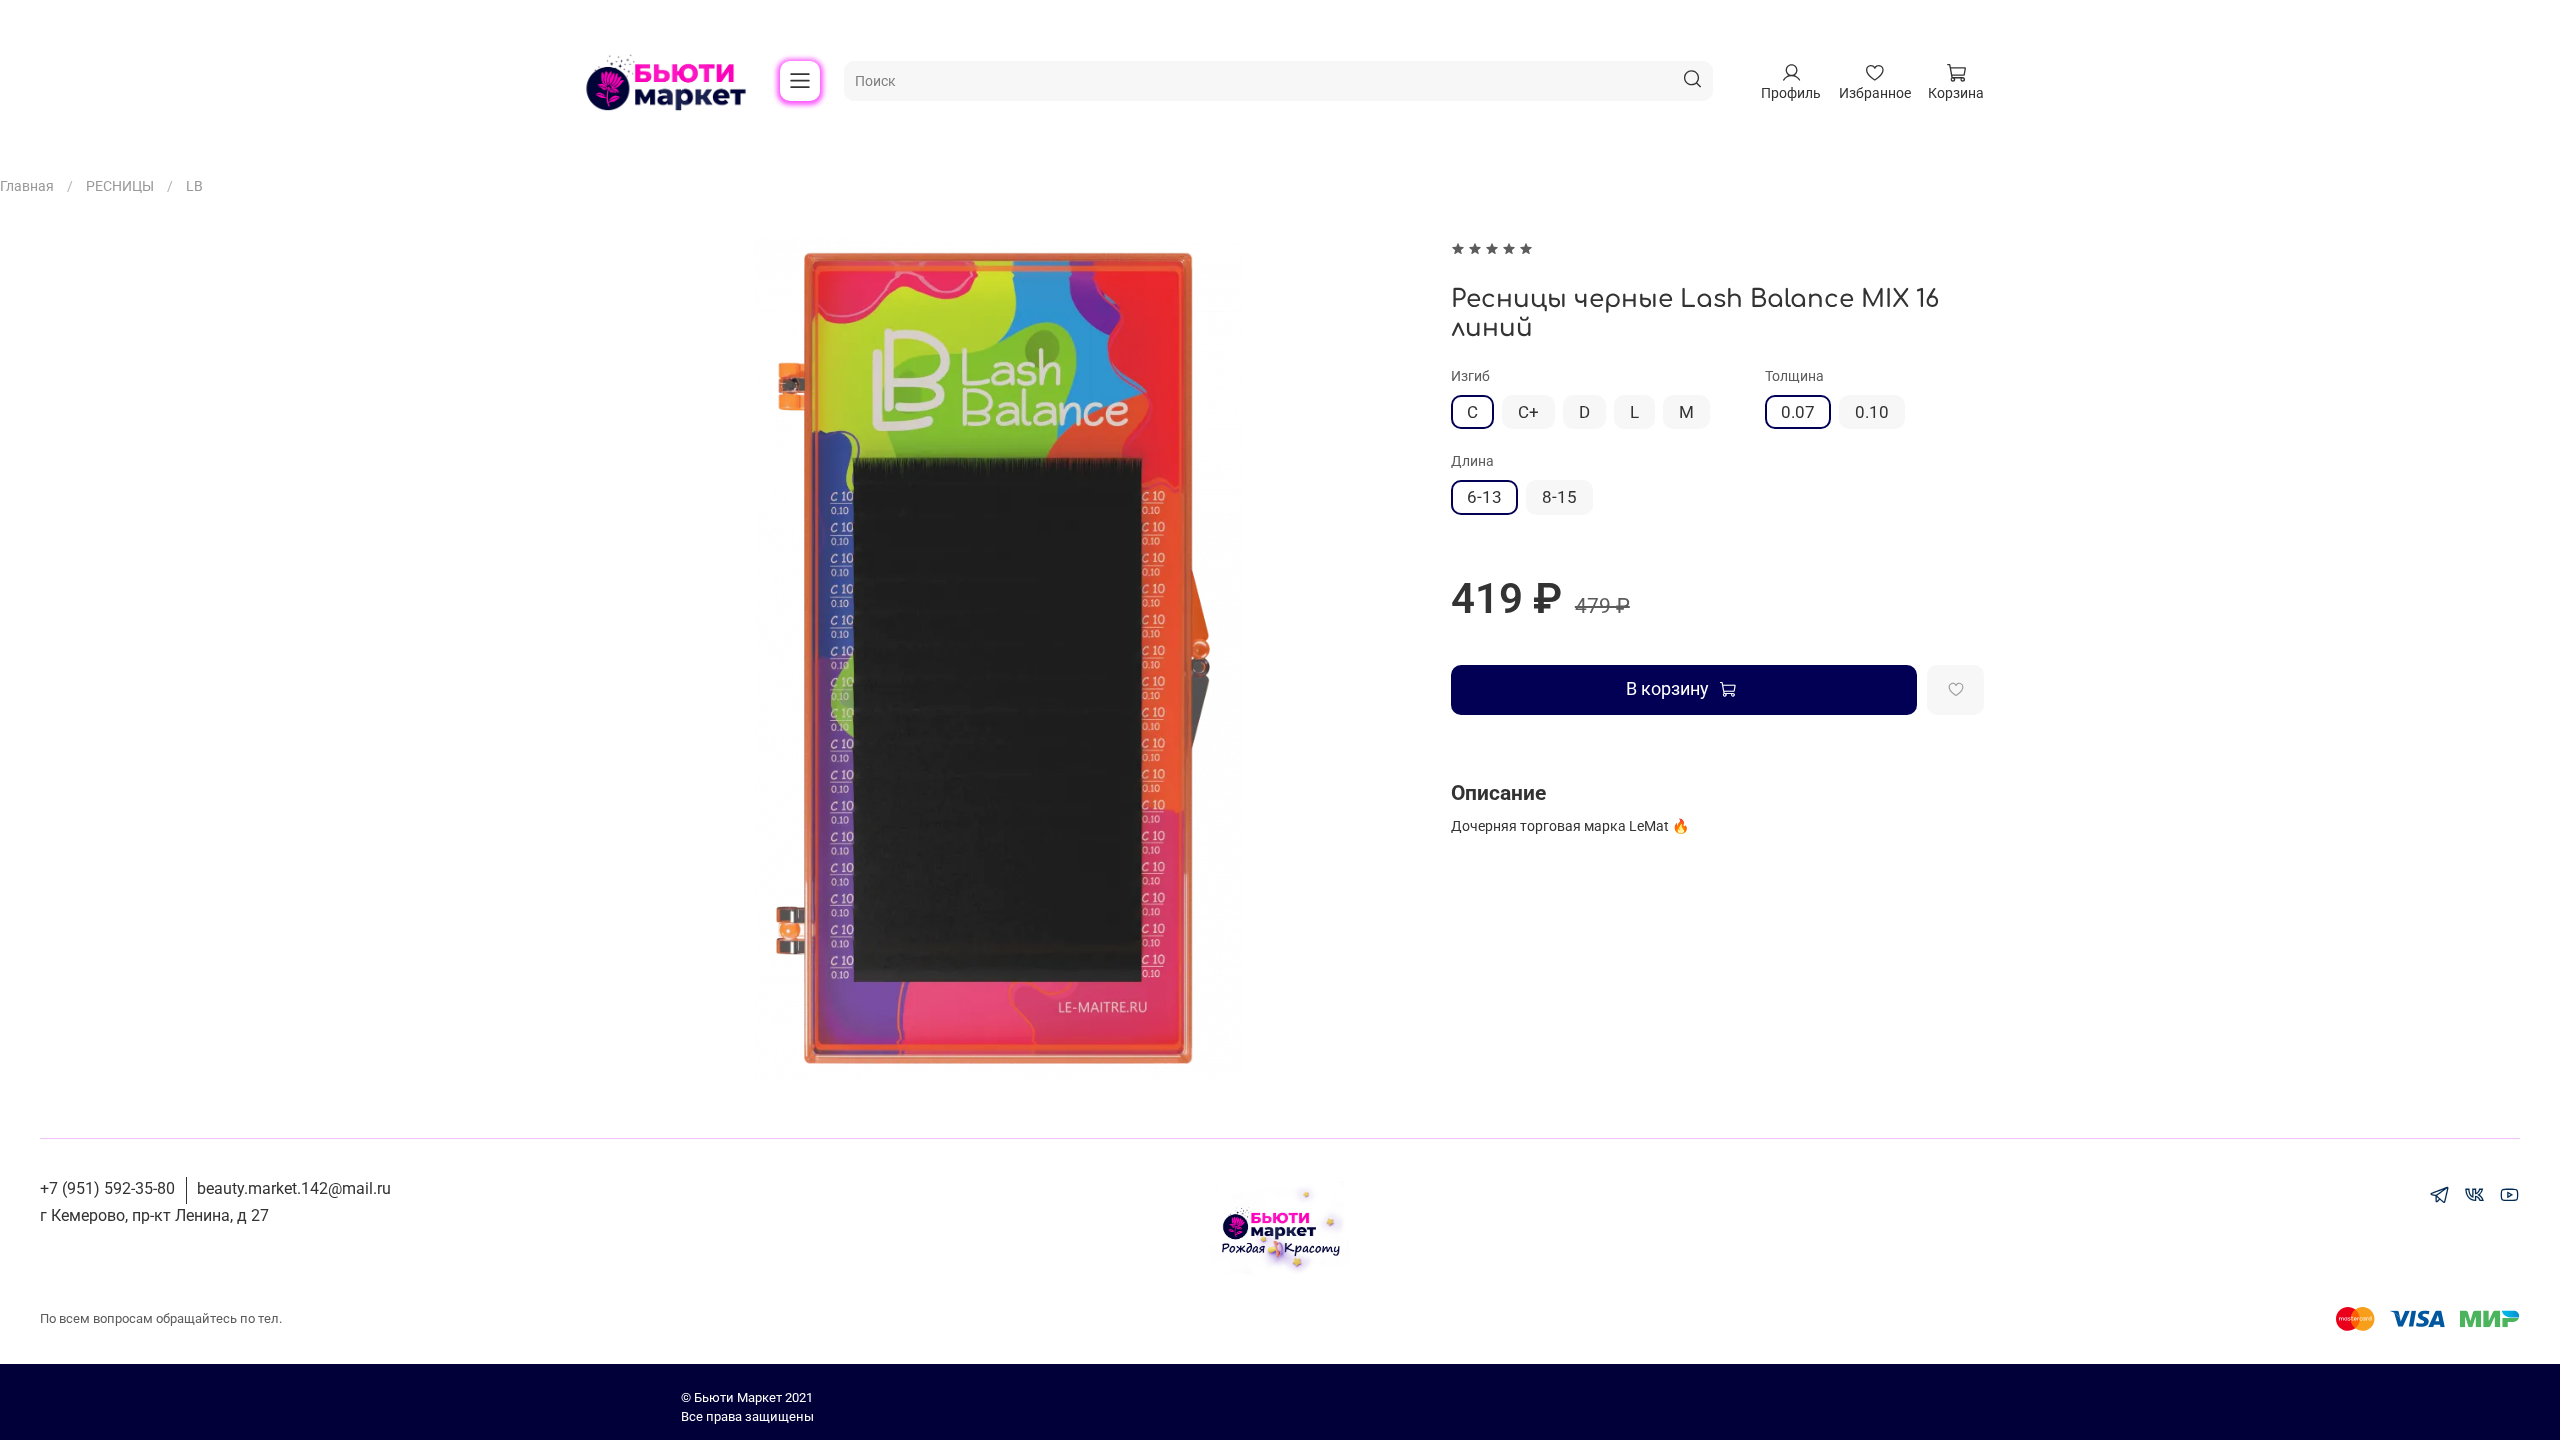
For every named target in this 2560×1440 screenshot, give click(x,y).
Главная (27, 186)
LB (194, 186)
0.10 (1872, 412)
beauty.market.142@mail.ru (294, 1188)
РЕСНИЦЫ (120, 186)
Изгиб (1470, 376)
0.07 (1798, 412)
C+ (1528, 412)
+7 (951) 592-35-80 (107, 1188)
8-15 (1559, 497)
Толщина (1794, 376)
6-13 (1484, 497)
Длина (1472, 461)
